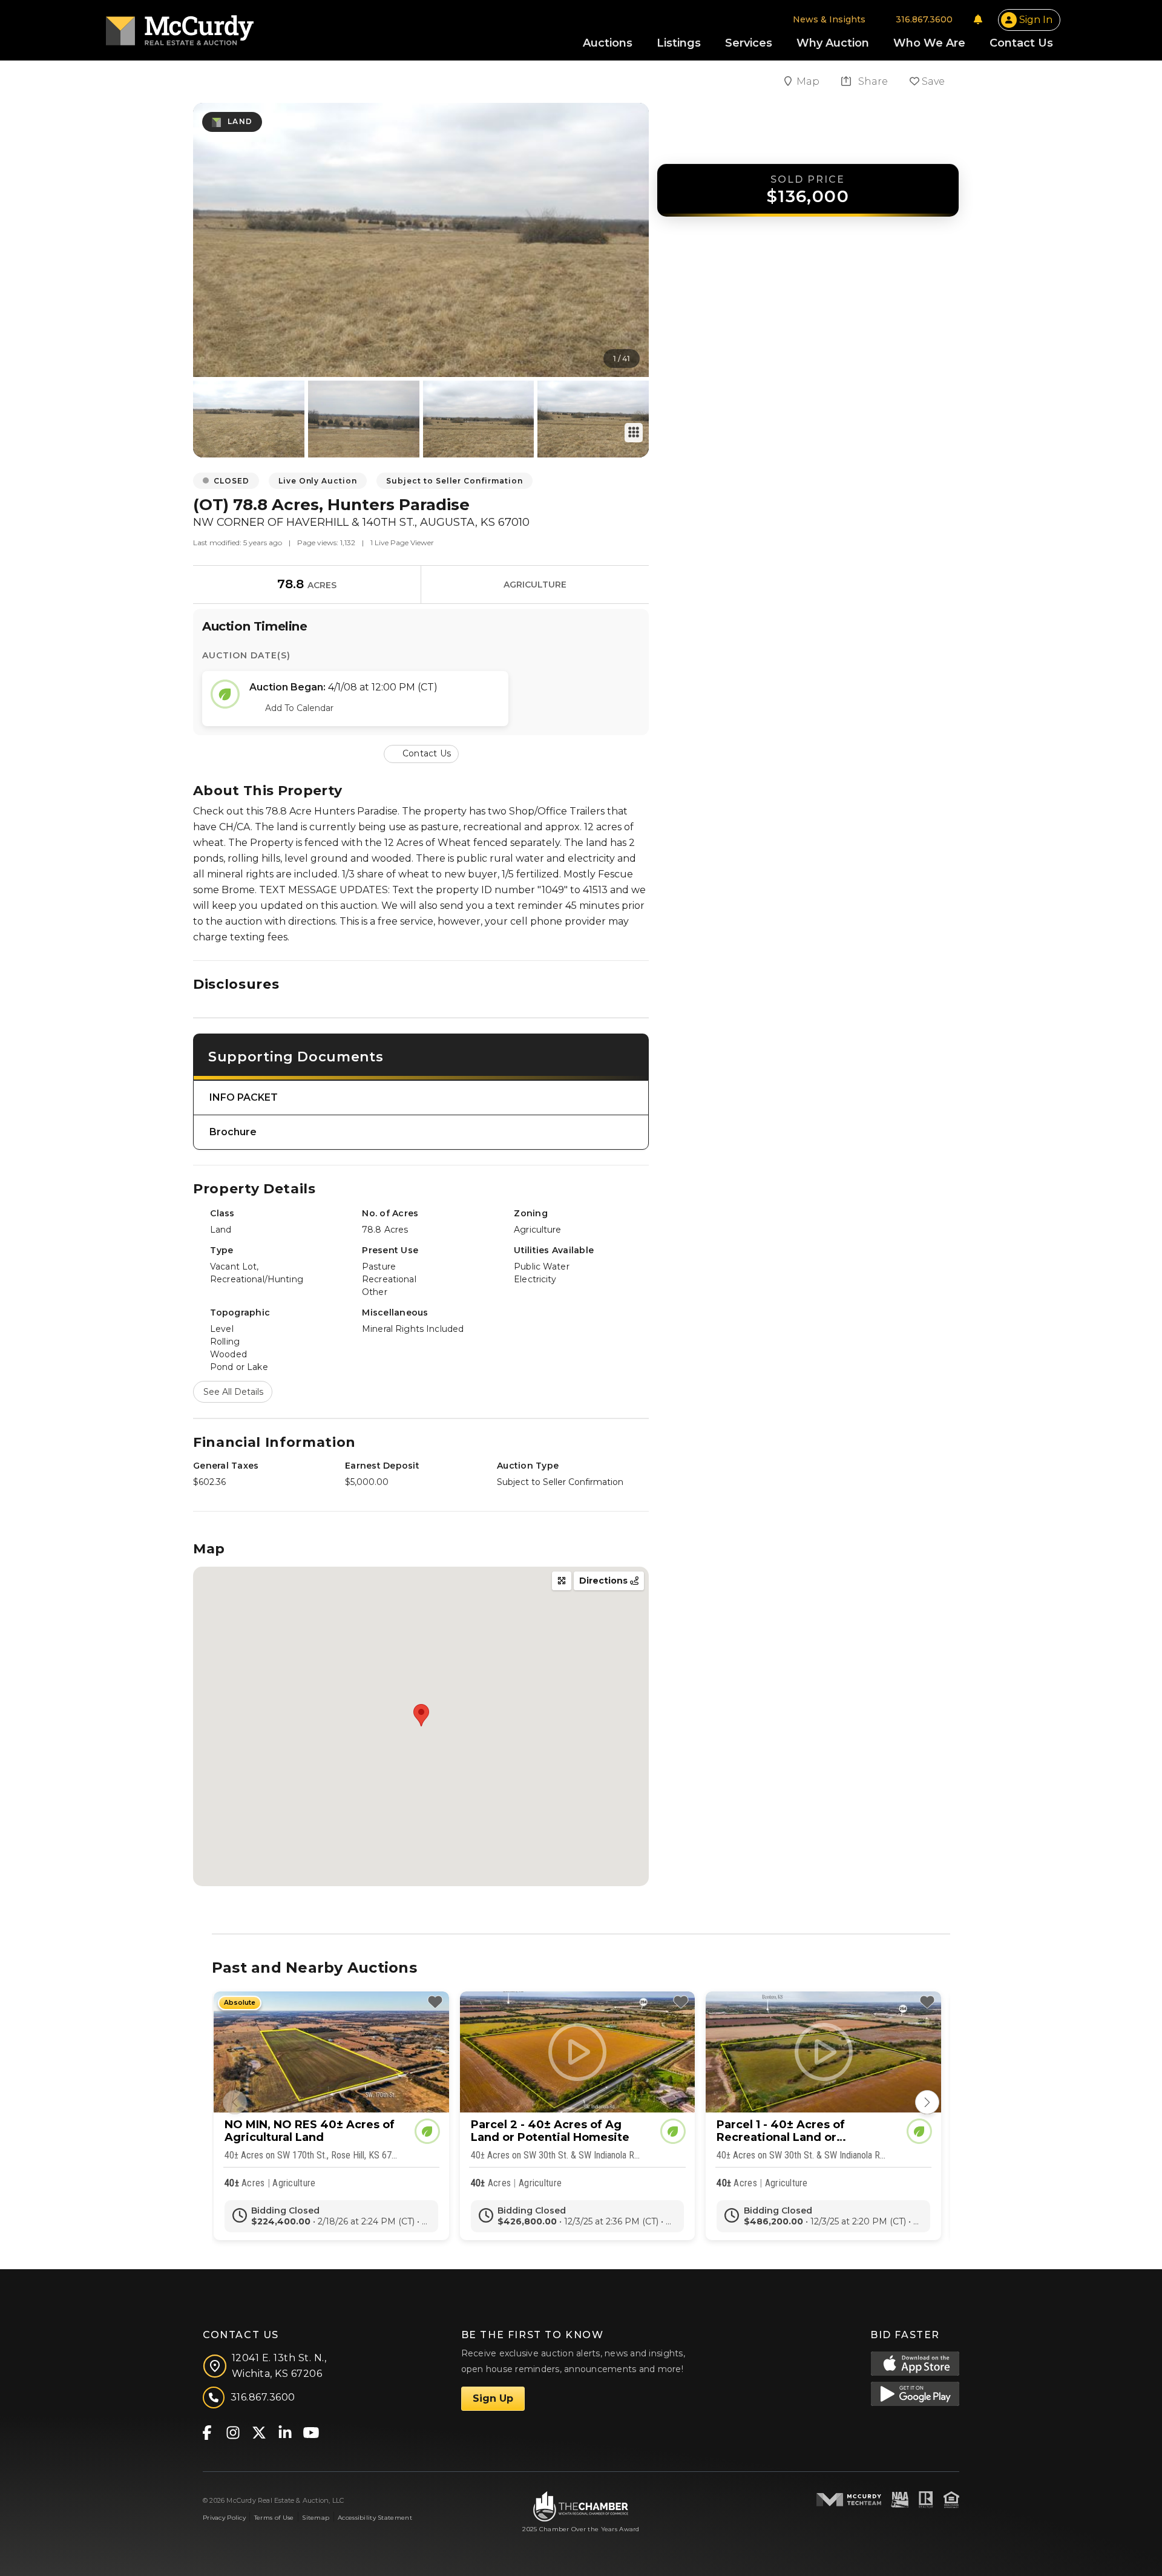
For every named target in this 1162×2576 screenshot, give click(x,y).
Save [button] (932, 81)
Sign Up (493, 2398)
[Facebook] (207, 2432)
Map (809, 81)
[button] (421, 753)
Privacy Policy (224, 2518)
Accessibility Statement (375, 2518)
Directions (605, 1581)
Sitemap (316, 2518)
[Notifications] (978, 19)
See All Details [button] (233, 1392)
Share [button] (872, 81)
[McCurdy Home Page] (180, 26)
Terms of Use (274, 2518)
